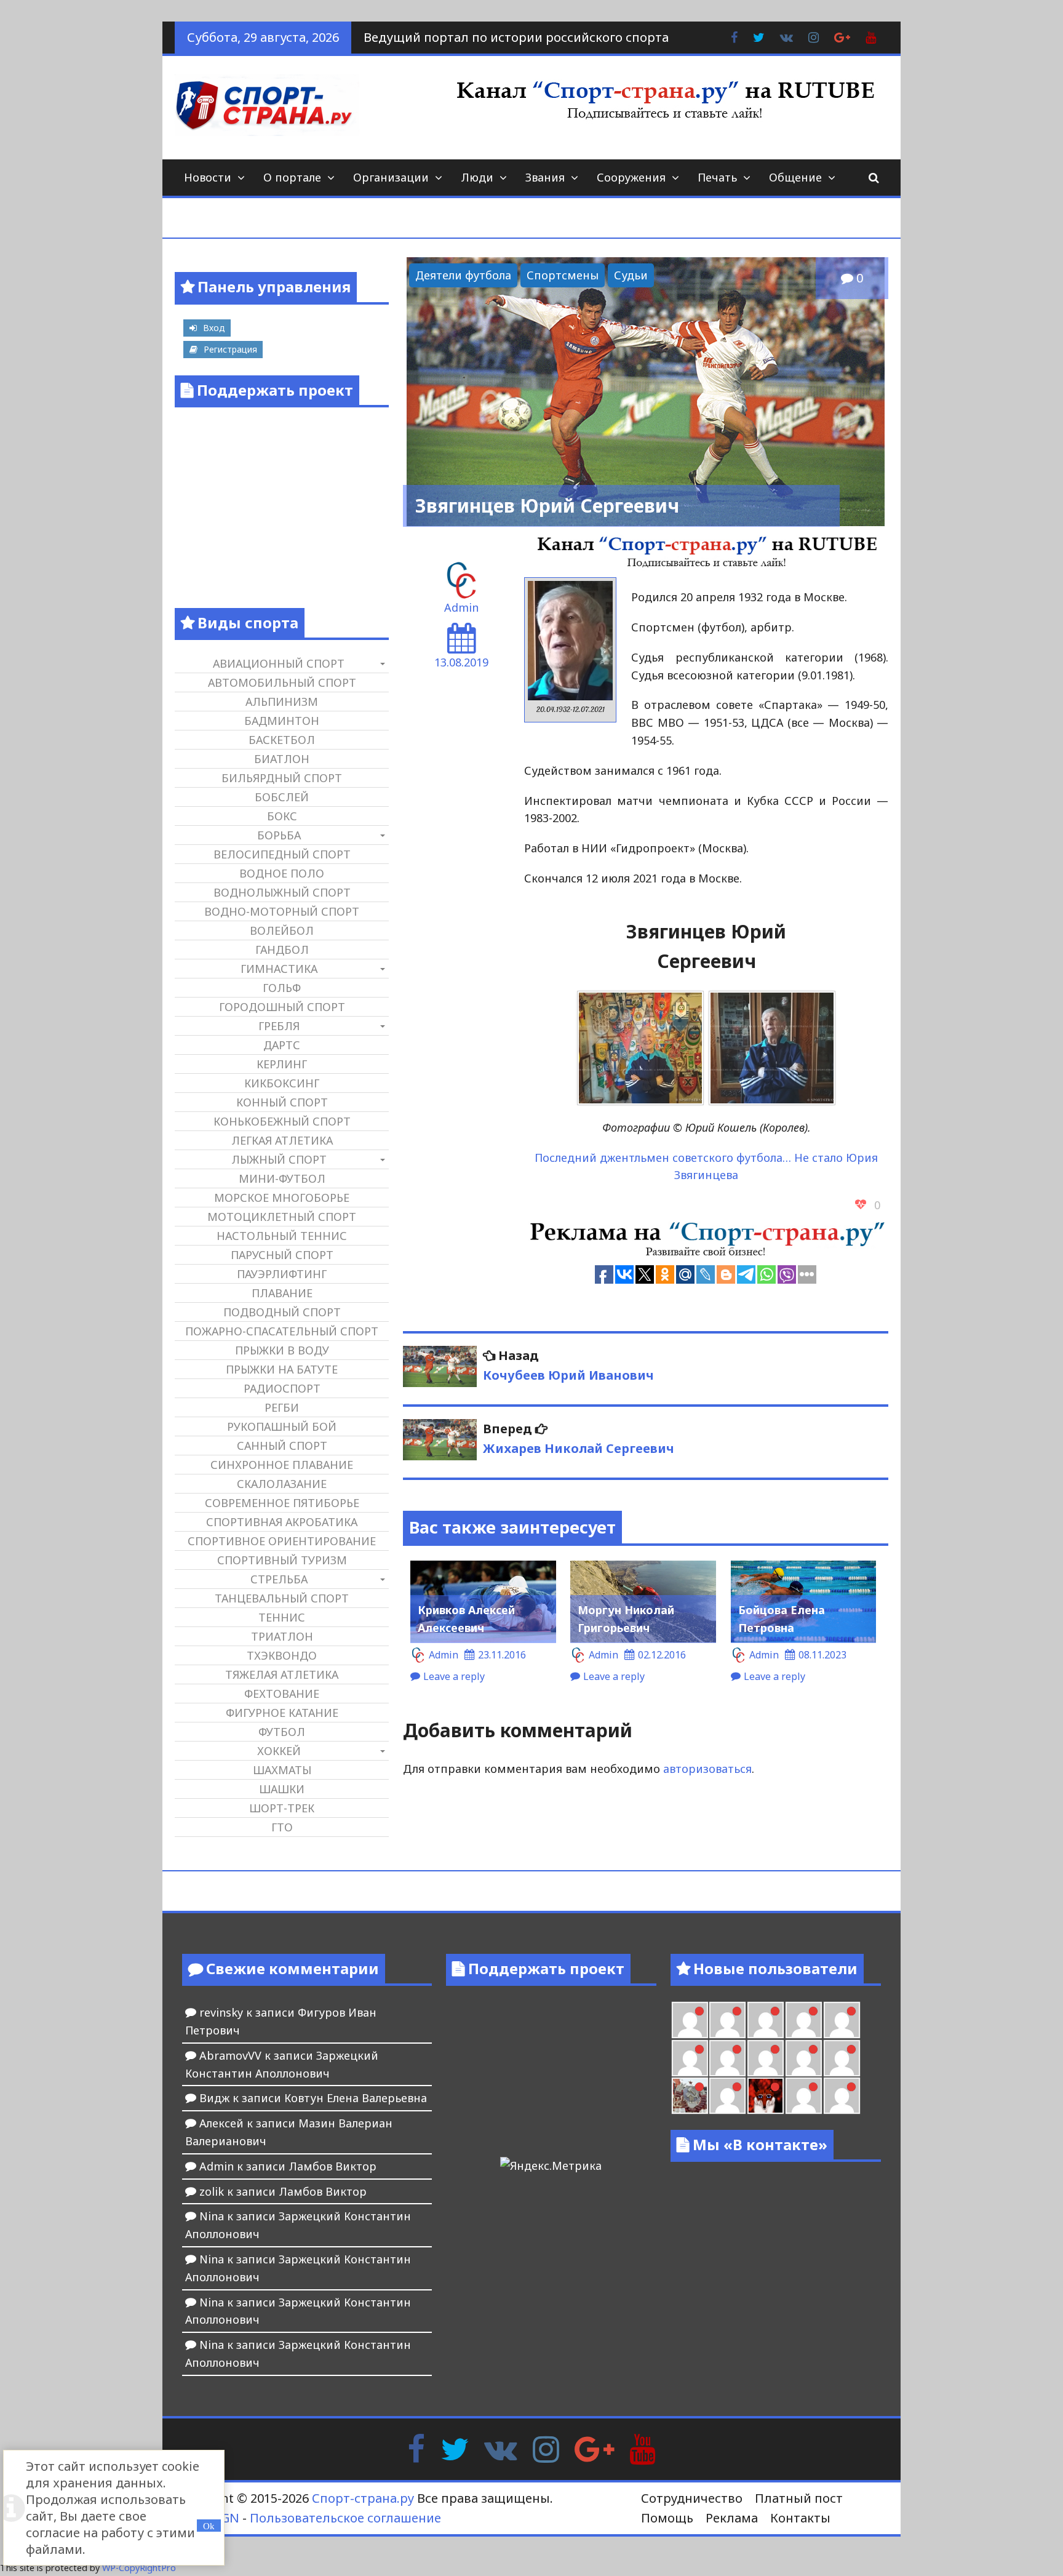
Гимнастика (279, 969)
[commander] (842, 2058)
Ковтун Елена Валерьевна (356, 2098)
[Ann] (727, 2058)
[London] (727, 2020)
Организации (391, 177)
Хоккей (279, 1751)
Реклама (732, 2518)
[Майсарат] (766, 2096)
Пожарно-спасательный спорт (282, 1331)
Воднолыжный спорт (282, 892)
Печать (717, 177)
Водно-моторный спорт (282, 911)
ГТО (282, 1827)
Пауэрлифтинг (282, 1274)
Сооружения (631, 177)
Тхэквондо (282, 1655)
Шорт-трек (282, 1808)
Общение (795, 177)
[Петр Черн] (690, 2058)
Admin (461, 607)
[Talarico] (804, 2020)
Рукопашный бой (282, 1426)
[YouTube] (643, 2448)
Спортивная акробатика (282, 1522)
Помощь (667, 2518)
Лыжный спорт (279, 1159)
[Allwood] (690, 2020)
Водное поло (282, 873)
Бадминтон (282, 721)
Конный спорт (282, 1102)
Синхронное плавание (282, 1465)
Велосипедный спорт (282, 854)
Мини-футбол (282, 1178)
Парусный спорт (282, 1255)
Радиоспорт (282, 1388)
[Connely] (766, 2058)
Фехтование (282, 1694)
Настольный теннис (282, 1236)
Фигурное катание (282, 1713)
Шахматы (282, 1770)
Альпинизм (282, 702)
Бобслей (282, 797)
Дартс (282, 1045)
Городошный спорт (282, 1007)
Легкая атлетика (282, 1140)
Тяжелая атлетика (282, 1674)
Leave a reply (454, 1676)
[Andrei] (842, 2096)
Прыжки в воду (282, 1350)
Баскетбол (282, 740)
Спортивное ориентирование (282, 1541)
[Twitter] (455, 2448)
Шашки (282, 1789)
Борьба (279, 835)
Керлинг (282, 1064)
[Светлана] (804, 2058)
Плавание (282, 1293)
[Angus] (766, 2020)
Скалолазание (282, 1484)
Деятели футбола (463, 275)
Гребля (279, 1026)
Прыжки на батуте (282, 1369)
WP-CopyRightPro (139, 2568)
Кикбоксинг (282, 1083)
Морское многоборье (282, 1198)
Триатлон (282, 1636)
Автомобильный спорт (282, 682)
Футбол (282, 1732)
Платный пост (799, 2498)
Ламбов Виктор (332, 2166)
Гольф (282, 988)
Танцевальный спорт (282, 1598)
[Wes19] (690, 2096)
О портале (292, 177)
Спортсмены (563, 275)
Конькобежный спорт (282, 1121)
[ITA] (727, 2096)
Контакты (800, 2518)
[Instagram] (546, 2448)
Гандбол (282, 950)
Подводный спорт (282, 1312)
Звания (545, 177)
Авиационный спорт (279, 663)
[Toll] (842, 2020)
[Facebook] (416, 2448)
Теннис (282, 1617)
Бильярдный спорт (282, 778)
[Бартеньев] (804, 2096)
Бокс (282, 816)
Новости (208, 177)
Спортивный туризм (282, 1560)
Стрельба (279, 1579)
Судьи (631, 275)
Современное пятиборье (282, 1503)
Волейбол (282, 930)
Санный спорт (282, 1446)
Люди (477, 177)
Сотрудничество (692, 2498)
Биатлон (282, 759)
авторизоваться (707, 1769)
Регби (282, 1407)
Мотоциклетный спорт (282, 1217)
